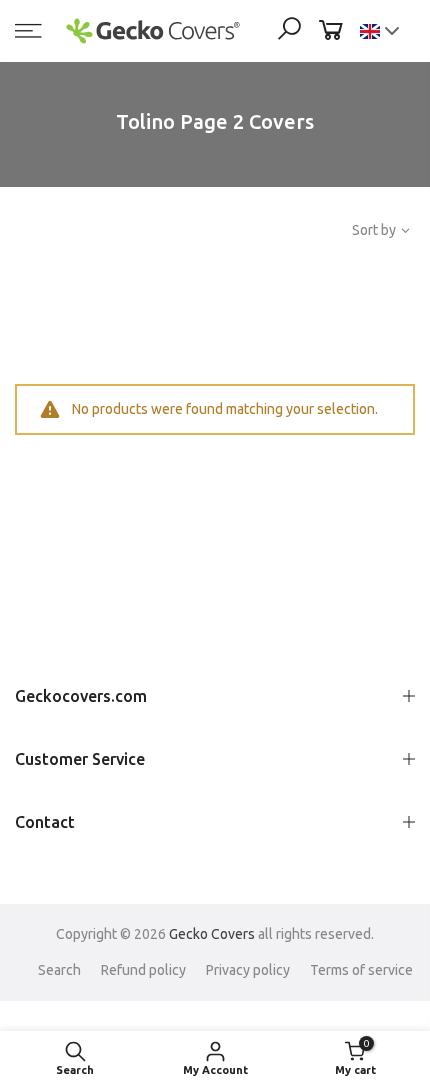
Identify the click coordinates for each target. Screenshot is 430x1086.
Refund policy (143, 970)
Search (59, 970)
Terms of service (361, 970)
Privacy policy (248, 970)
